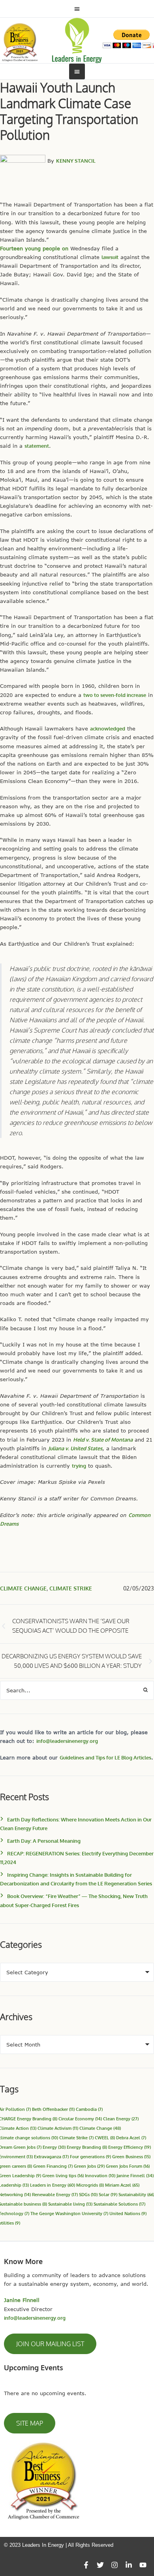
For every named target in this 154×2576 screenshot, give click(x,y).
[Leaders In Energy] (77, 40)
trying (79, 1466)
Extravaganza (51, 2156)
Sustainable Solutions (119, 2204)
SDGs (88, 2194)
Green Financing (53, 2166)
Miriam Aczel (122, 2185)
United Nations (128, 2213)
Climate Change (100, 2128)
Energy (54, 2147)
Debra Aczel (131, 2138)
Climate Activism (58, 2128)
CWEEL (105, 2138)
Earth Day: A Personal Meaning (44, 1841)
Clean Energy (121, 2119)
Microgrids (90, 2185)
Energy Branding (87, 2147)
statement (37, 446)
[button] (50, 2344)
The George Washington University (69, 2213)
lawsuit (110, 257)
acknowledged (108, 728)
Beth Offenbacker (53, 2109)
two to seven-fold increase (115, 695)
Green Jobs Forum (128, 2166)
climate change (23, 1588)
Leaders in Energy (53, 2185)
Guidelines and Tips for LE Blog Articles (105, 1757)
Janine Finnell (135, 2175)
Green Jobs (89, 2166)
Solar (108, 2194)
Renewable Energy (55, 2194)
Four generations (90, 2156)
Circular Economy (80, 2119)
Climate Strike (71, 1588)
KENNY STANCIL (76, 161)
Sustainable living (70, 2204)
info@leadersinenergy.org (67, 1741)
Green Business (131, 2156)
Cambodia (89, 2109)
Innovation (100, 2175)
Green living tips (63, 2175)
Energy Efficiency (130, 2147)
